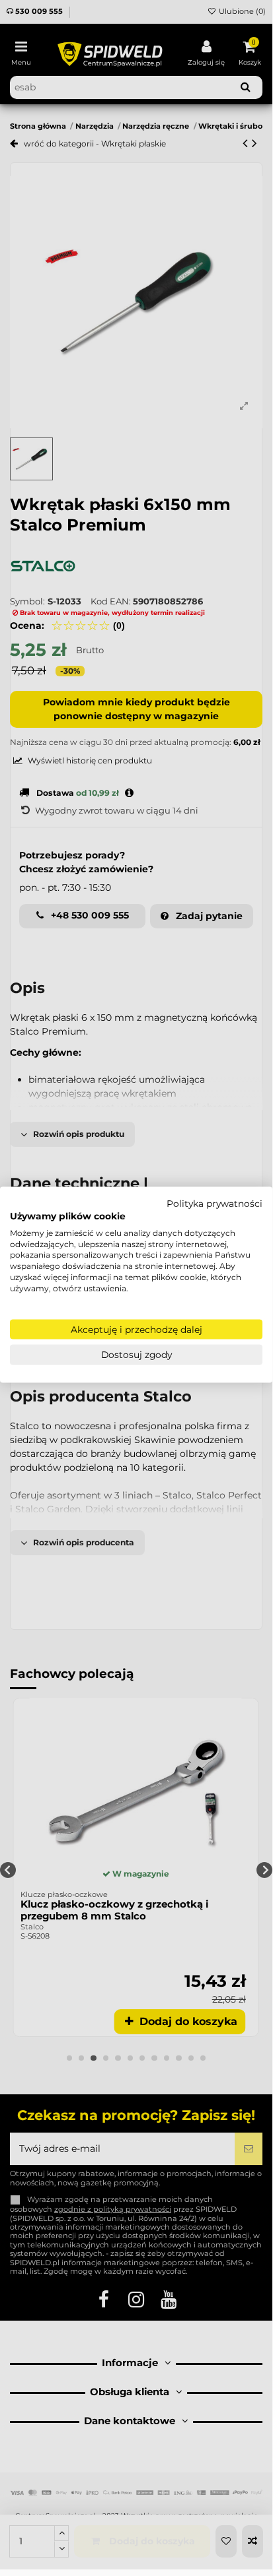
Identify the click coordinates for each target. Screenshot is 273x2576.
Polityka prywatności (214, 1204)
